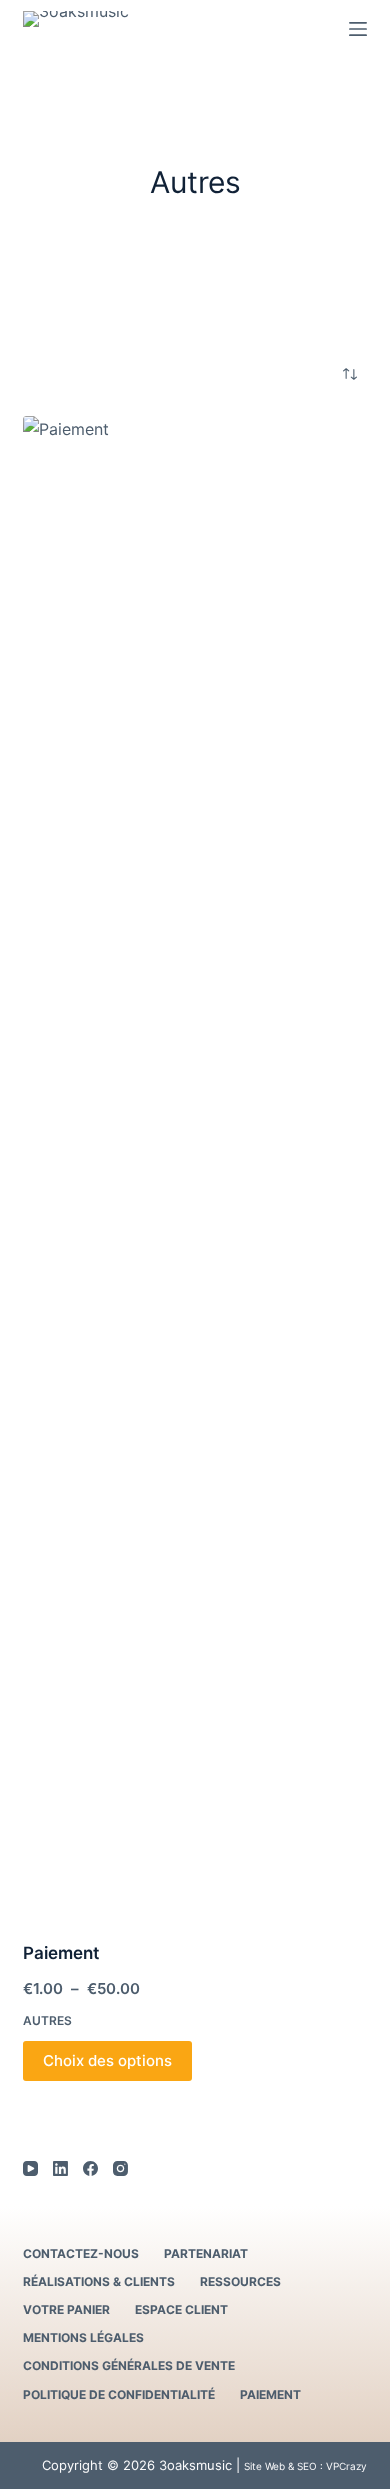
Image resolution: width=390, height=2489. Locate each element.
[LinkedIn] (60, 2168)
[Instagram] (120, 2168)
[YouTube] (30, 2168)
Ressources (240, 2281)
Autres (47, 2020)
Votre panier (66, 2309)
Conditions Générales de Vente (129, 2365)
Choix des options (107, 2060)
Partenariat (206, 2253)
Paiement (61, 1953)
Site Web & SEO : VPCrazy (305, 2466)
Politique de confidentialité (119, 2394)
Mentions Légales (83, 2337)
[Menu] (358, 29)
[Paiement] (194, 1166)
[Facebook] (90, 2168)
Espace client (181, 2309)
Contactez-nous (81, 2253)
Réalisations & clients (99, 2281)
